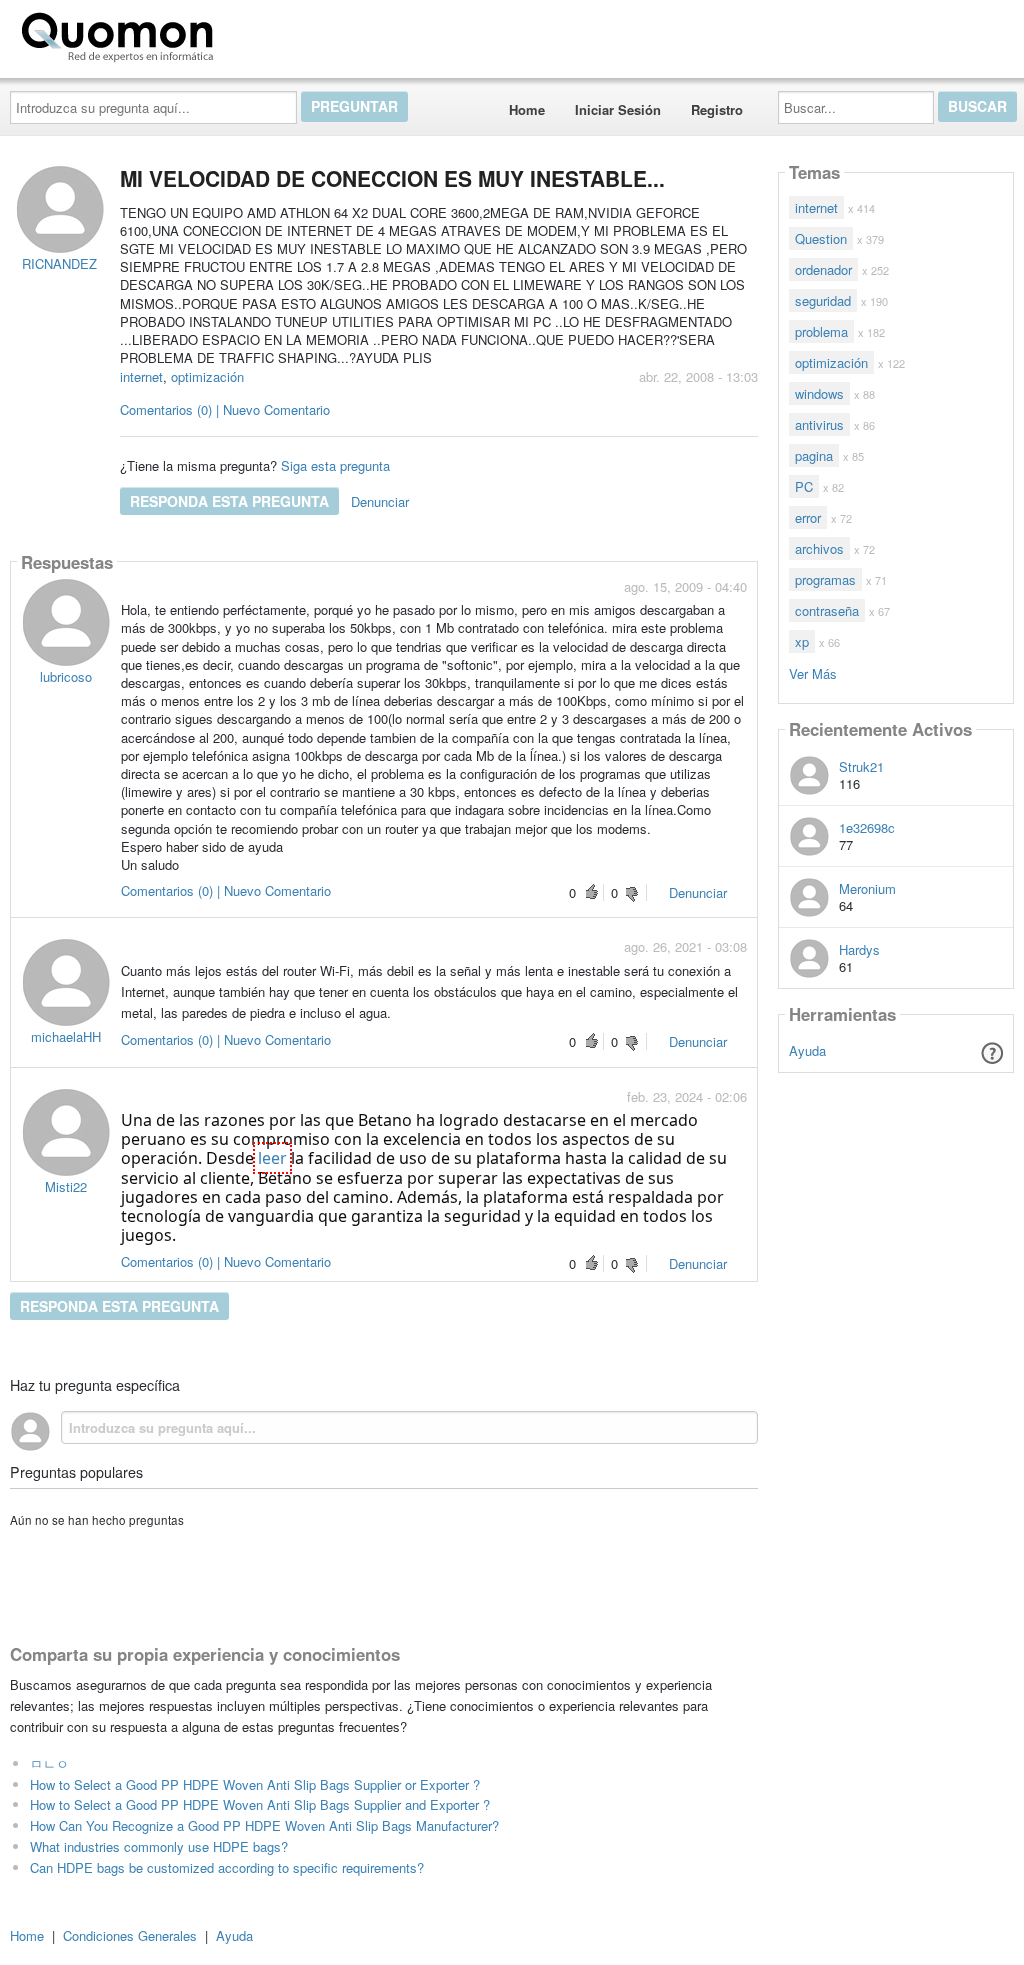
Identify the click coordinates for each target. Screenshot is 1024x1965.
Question (821, 238)
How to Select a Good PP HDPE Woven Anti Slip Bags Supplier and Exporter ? (260, 1804)
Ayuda (807, 1050)
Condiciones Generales (130, 1935)
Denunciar (380, 501)
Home (527, 109)
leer (272, 1158)
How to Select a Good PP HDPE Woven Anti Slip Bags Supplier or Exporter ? (255, 1784)
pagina (814, 455)
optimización (207, 376)
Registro (717, 109)
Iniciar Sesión (618, 109)
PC (804, 486)
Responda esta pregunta (229, 501)
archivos (819, 548)
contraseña (827, 610)
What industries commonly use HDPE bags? (159, 1846)
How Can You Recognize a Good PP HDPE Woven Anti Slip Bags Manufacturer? (264, 1825)
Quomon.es (284, 33)
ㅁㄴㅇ (49, 1763)
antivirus (819, 424)
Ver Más (813, 672)
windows (819, 393)
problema (821, 331)
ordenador (823, 269)
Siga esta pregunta (335, 465)
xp (802, 641)
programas (825, 579)
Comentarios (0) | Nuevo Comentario (225, 409)
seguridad (823, 300)
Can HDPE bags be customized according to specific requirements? (227, 1867)
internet (141, 376)
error (808, 517)
